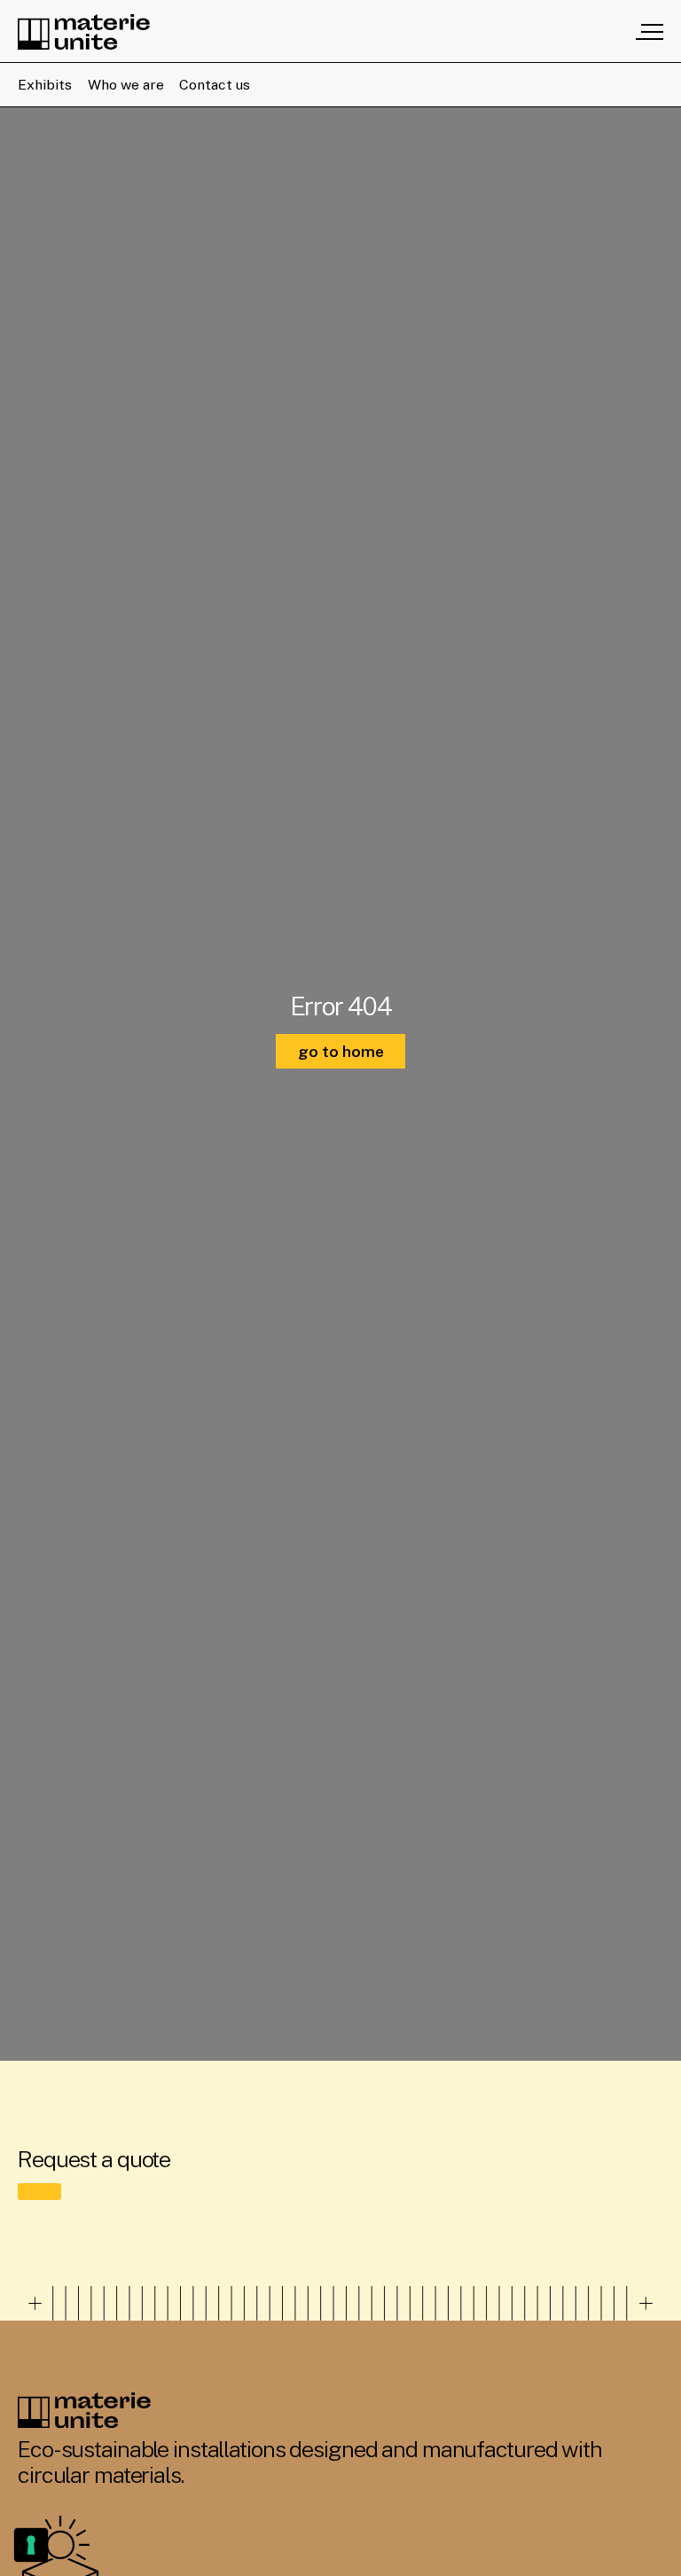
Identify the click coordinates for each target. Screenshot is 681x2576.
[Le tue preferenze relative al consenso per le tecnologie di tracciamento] (31, 2545)
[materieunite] (84, 32)
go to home (341, 1051)
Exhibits (45, 85)
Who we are (126, 85)
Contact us (215, 85)
